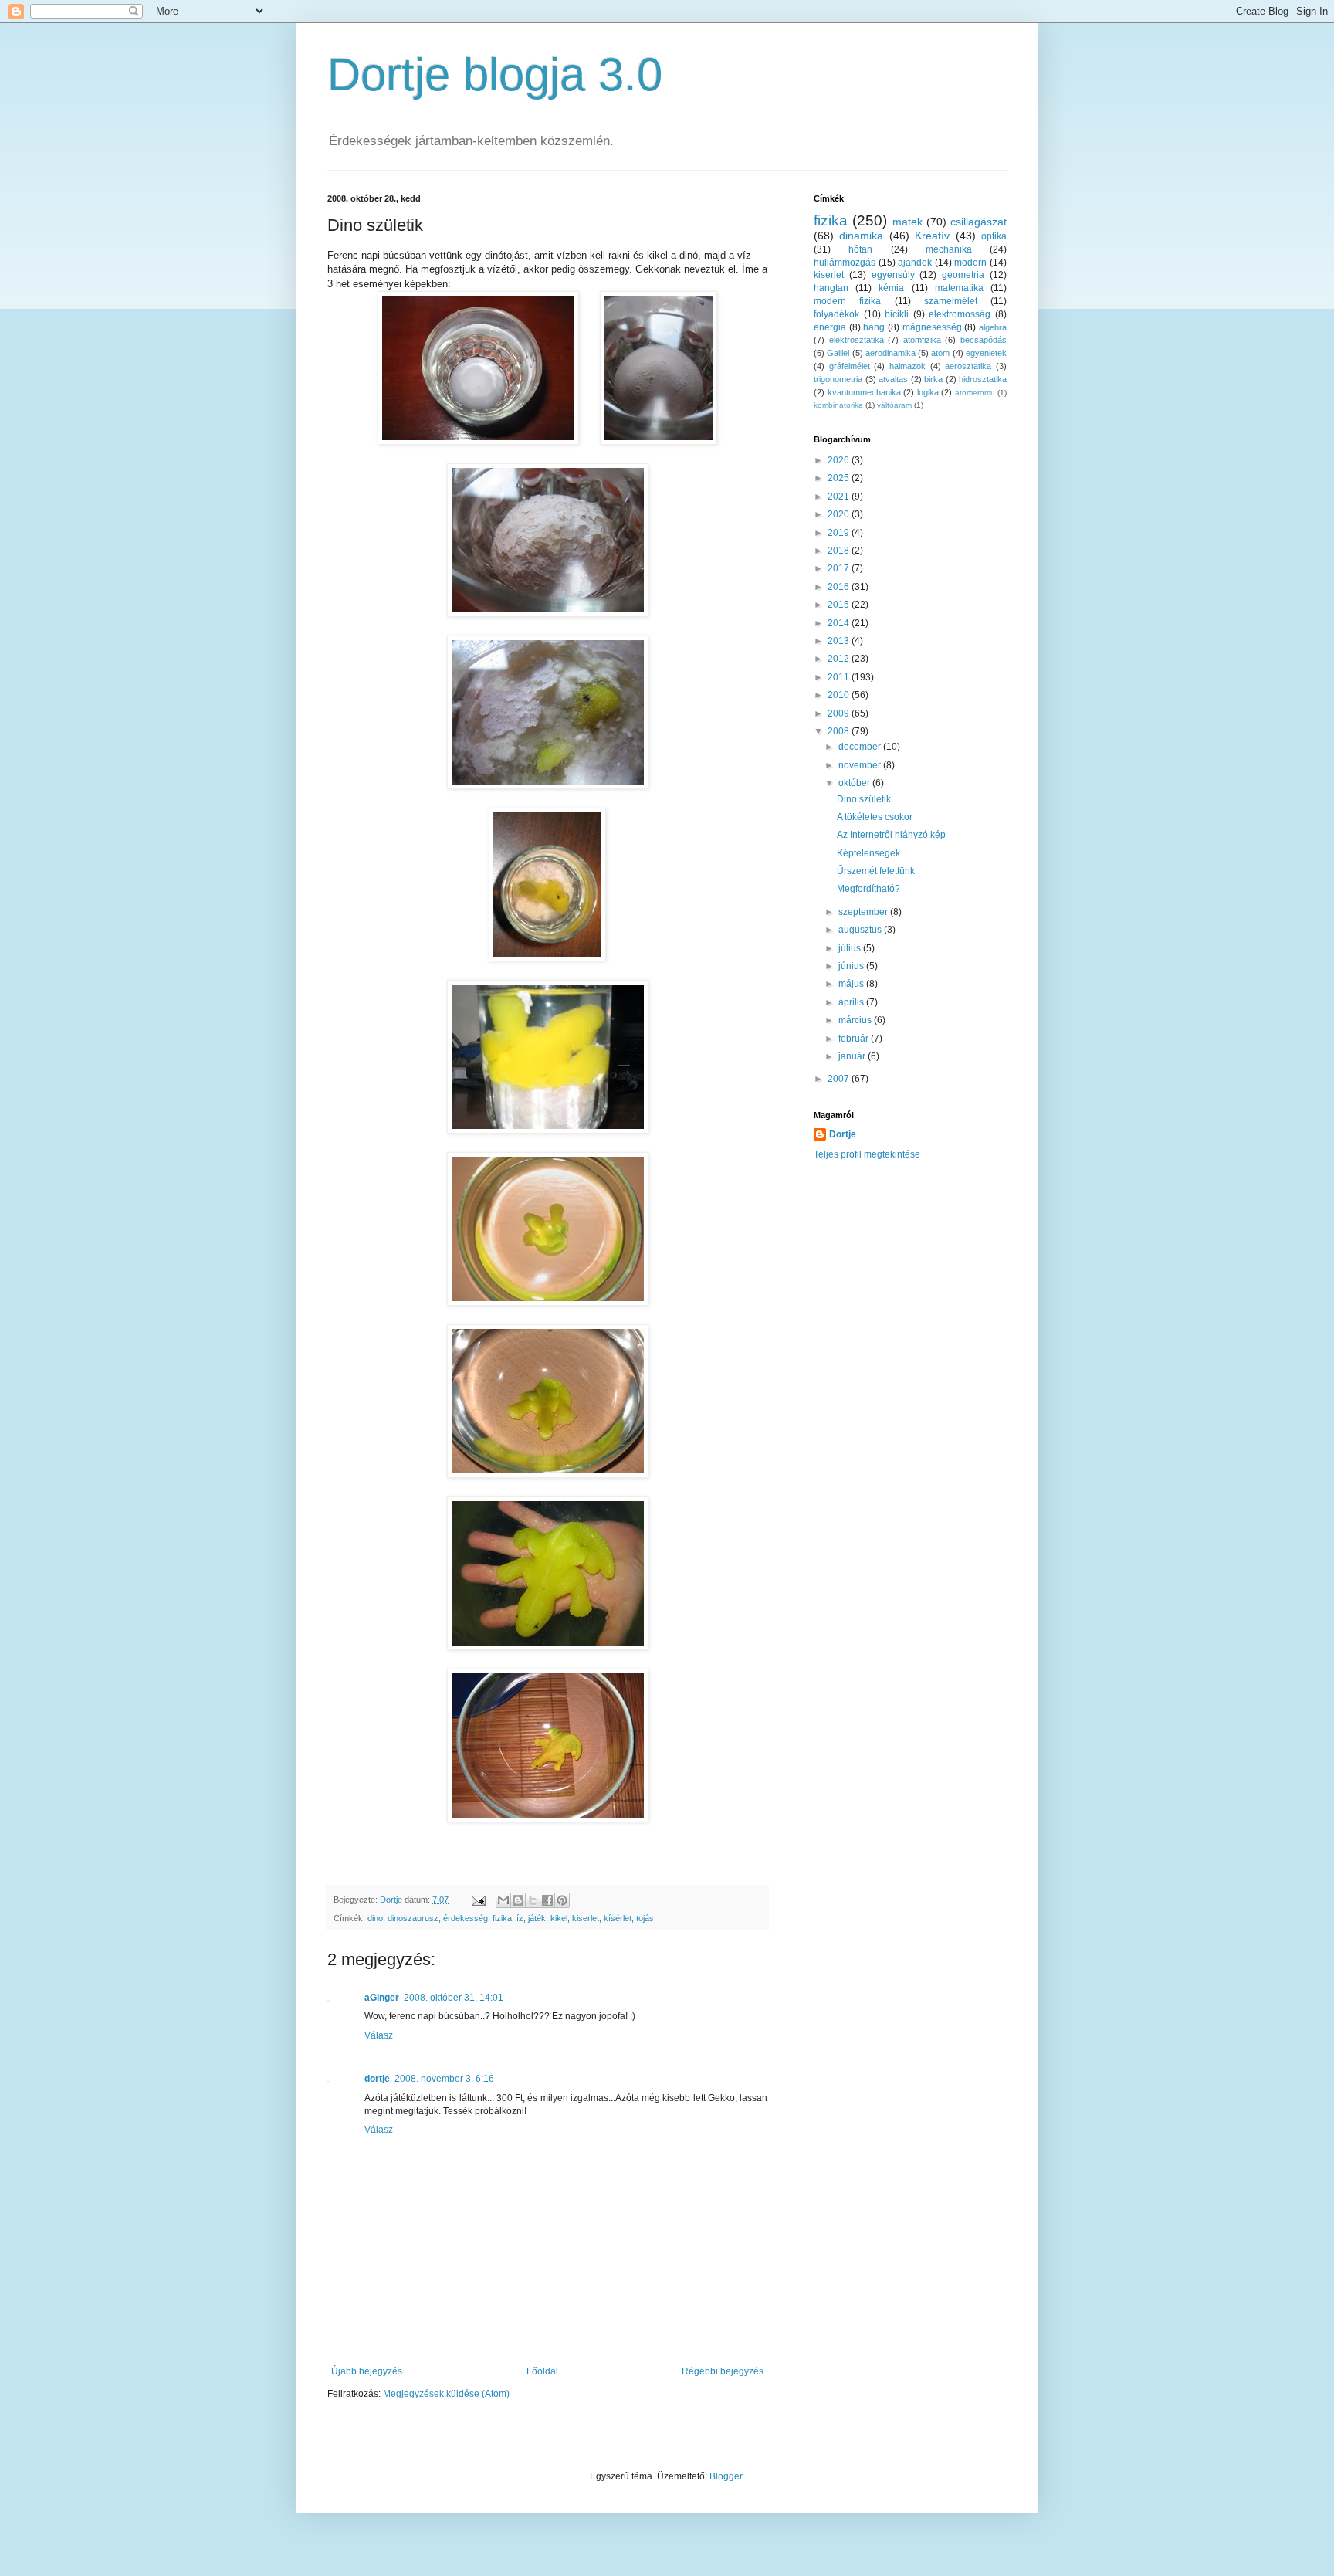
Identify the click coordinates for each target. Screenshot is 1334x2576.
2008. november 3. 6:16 (444, 2079)
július (851, 948)
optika (994, 236)
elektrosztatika (857, 340)
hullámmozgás (845, 263)
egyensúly (893, 275)
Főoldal (542, 2371)
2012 (840, 659)
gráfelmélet (850, 366)
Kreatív (932, 236)
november (861, 765)
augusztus (861, 930)
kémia (891, 288)
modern (970, 263)
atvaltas (893, 379)
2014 (840, 623)
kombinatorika (838, 405)
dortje (377, 2079)
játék (537, 1918)
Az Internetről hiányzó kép (891, 835)
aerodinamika (890, 353)
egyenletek (986, 353)
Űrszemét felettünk (876, 871)
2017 (840, 568)
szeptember (864, 912)
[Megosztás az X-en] (533, 1900)
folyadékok (836, 314)
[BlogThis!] (518, 1900)
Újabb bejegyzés (367, 2371)
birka (933, 379)
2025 (840, 478)
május (852, 984)
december (861, 747)
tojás (645, 1918)
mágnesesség (932, 327)
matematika (959, 288)
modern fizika (847, 301)
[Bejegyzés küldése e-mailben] (478, 1900)
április (852, 1002)
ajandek (915, 263)
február (855, 1039)
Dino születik (864, 799)
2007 (840, 1079)
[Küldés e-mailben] (503, 1900)
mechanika (949, 249)
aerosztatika (968, 366)
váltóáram (894, 405)
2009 (840, 713)
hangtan (831, 288)
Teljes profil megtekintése (867, 1154)
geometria (963, 275)
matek (907, 222)
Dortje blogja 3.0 (495, 75)
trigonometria (838, 379)
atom (940, 353)
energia (830, 327)
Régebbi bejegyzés (723, 2371)
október (855, 783)
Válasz (379, 2035)
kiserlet (586, 1918)
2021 (840, 497)
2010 (840, 695)
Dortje (843, 1134)
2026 (840, 460)
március (856, 1020)
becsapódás (984, 340)
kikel (559, 1918)
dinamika (861, 236)
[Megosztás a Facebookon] (547, 1900)
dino (375, 1918)
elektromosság (960, 314)
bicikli (897, 314)
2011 (840, 677)
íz (520, 1918)
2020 (840, 514)
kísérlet (618, 1918)
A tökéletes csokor (875, 817)
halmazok (907, 366)
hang (874, 327)
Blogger (726, 2476)
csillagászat (978, 222)
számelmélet (951, 301)
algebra (993, 327)
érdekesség (466, 1918)
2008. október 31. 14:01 (454, 1998)
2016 (840, 587)
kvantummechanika (864, 392)
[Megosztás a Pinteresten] (562, 1900)
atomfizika (922, 340)
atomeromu (975, 393)
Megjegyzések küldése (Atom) (446, 2394)
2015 (840, 605)
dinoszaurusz (413, 1918)
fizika (502, 1918)
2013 (840, 641)
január (853, 1056)
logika (928, 392)
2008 (840, 731)
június (852, 966)
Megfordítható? (868, 889)
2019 (840, 533)
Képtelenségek (868, 853)
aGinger (382, 1998)
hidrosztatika (983, 379)
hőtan (860, 249)
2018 (840, 551)
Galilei (838, 353)
